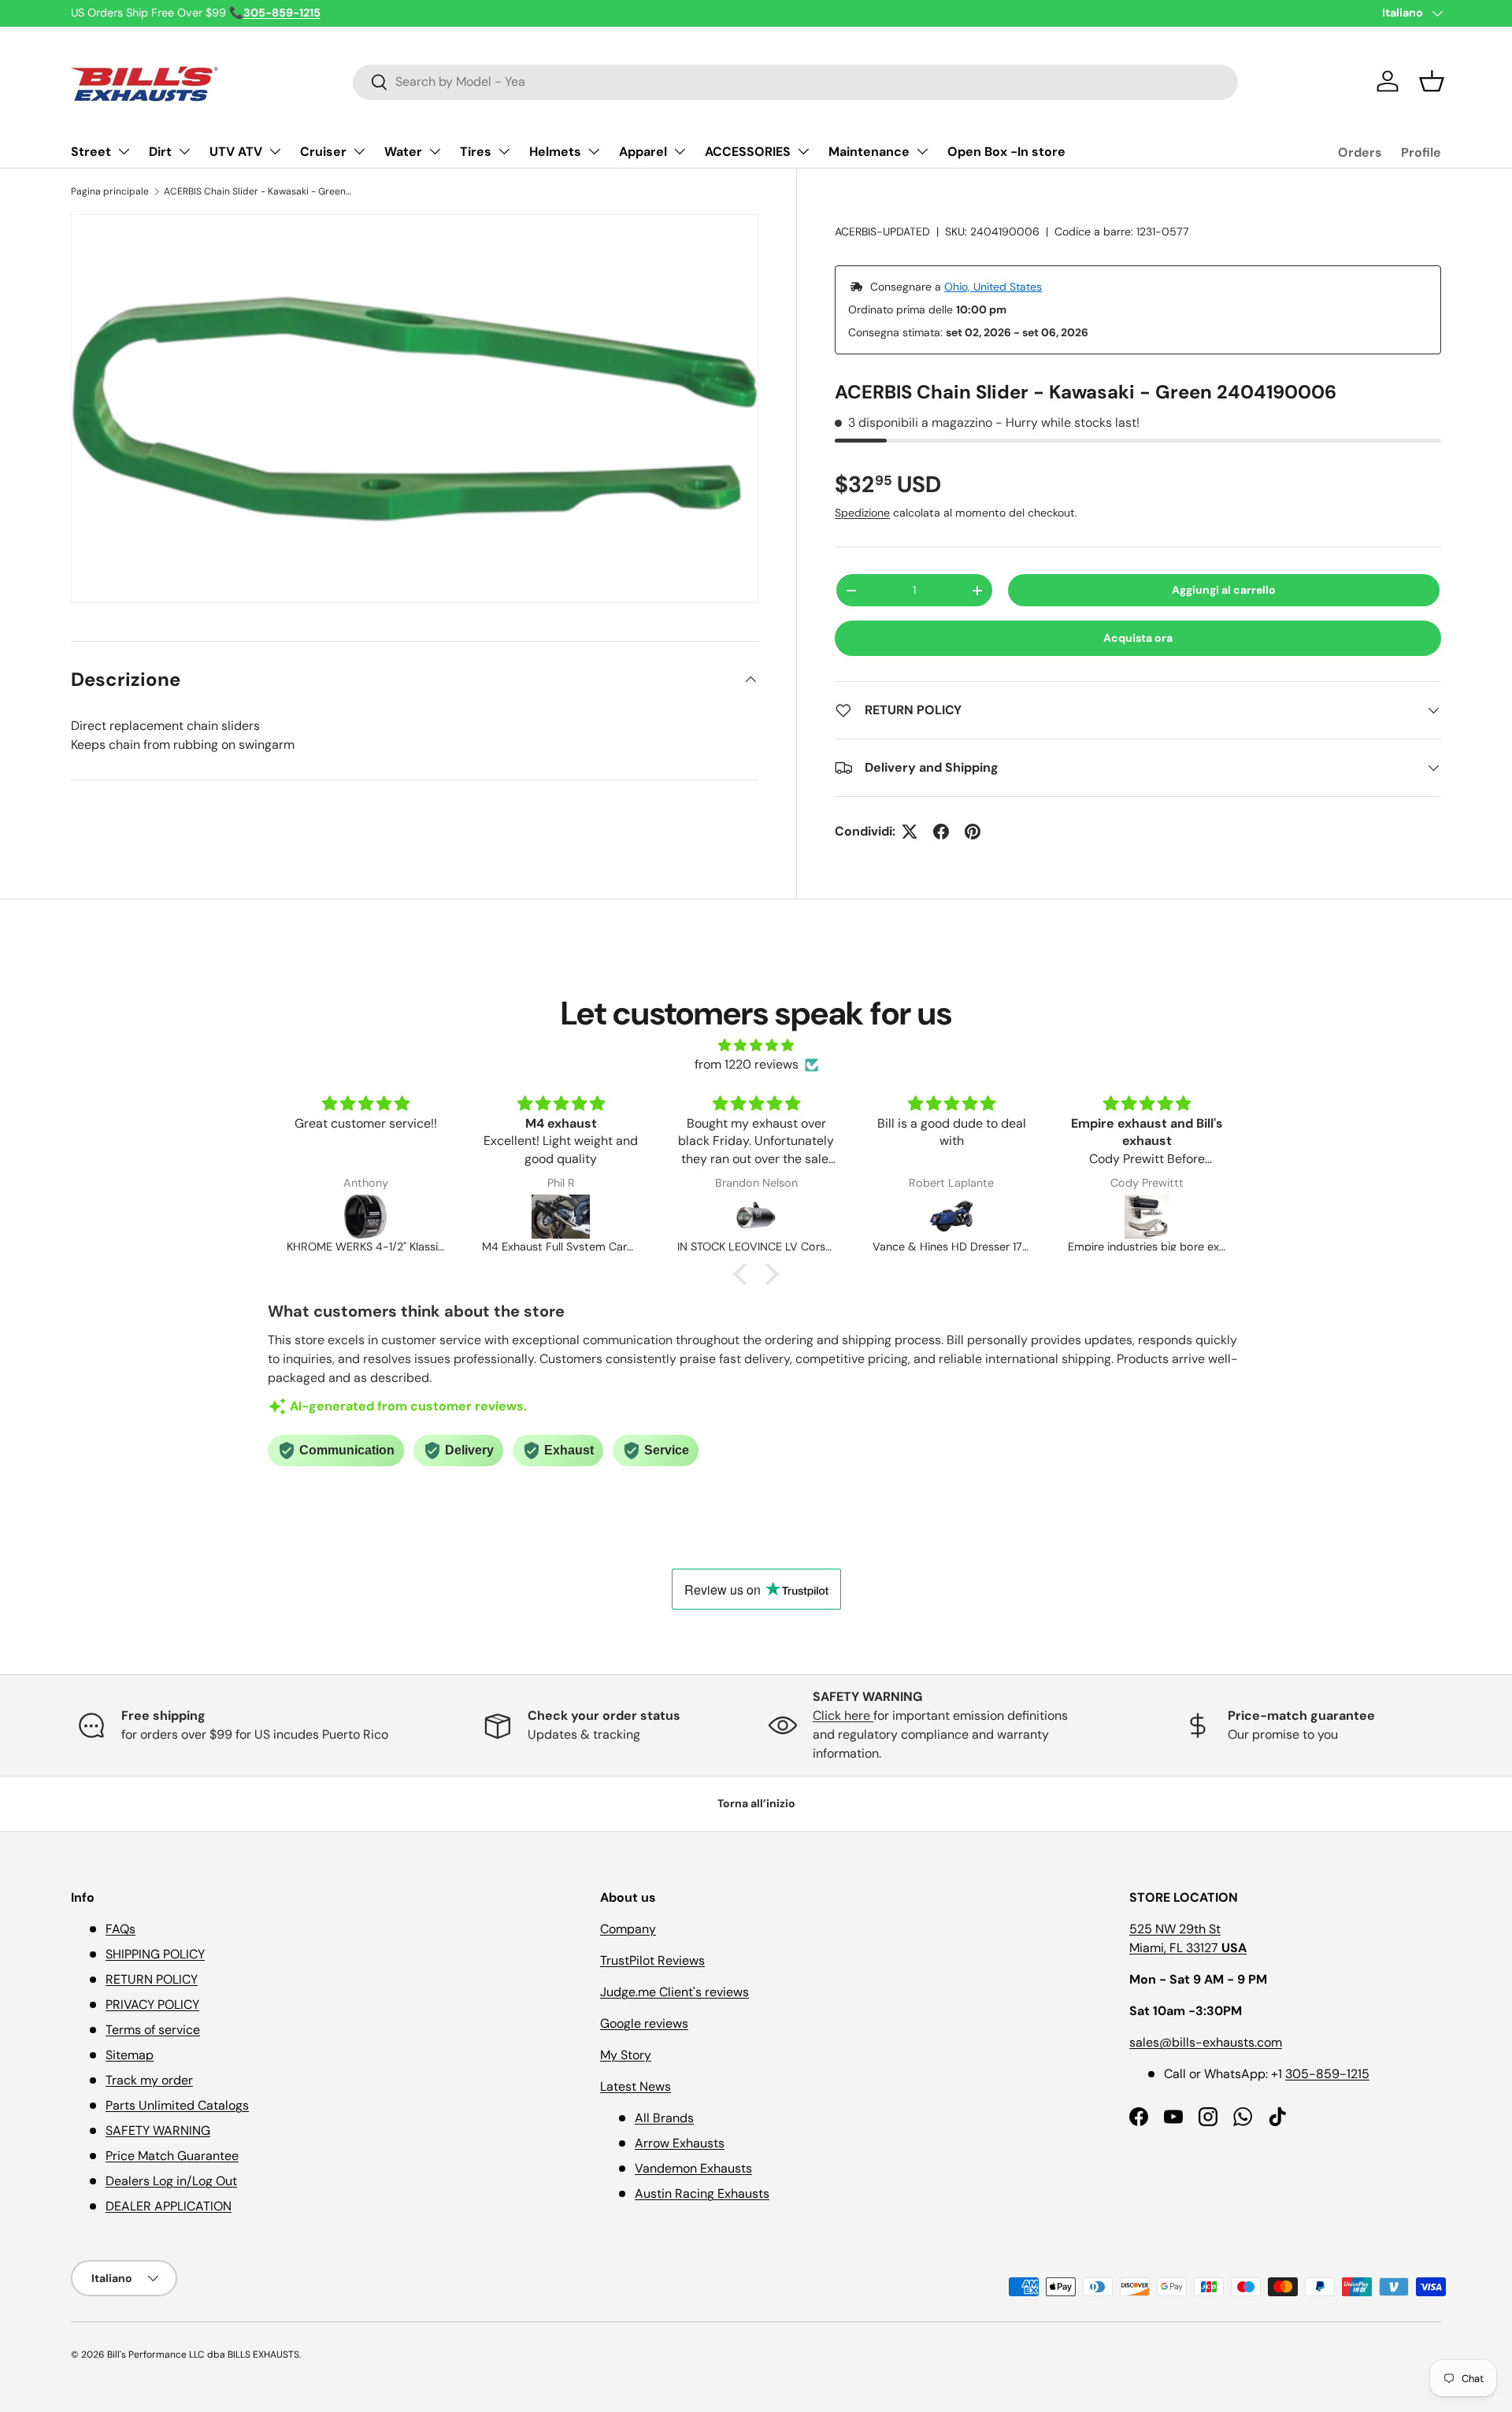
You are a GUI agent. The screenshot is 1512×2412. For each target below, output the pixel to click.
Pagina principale (110, 191)
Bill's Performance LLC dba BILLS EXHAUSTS (203, 2355)
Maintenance (869, 152)
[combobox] (795, 82)
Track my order (149, 2080)
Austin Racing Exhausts (702, 2193)
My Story (626, 2055)
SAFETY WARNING (158, 2130)
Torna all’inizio (756, 1803)
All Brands (664, 2118)
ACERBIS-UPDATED (882, 232)
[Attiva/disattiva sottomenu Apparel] (680, 151)
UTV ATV (236, 152)
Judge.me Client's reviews (674, 1992)
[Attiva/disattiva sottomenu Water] (435, 151)
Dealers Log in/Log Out (171, 2181)
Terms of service (153, 2030)
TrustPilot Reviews (652, 1960)
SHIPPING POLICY (155, 1954)
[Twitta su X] (910, 832)
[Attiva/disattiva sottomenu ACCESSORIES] (803, 151)
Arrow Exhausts (680, 2143)
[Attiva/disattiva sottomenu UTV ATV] (275, 151)
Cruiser (323, 152)
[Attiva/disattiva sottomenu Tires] (504, 151)
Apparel (643, 152)
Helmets (555, 152)
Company (628, 1929)
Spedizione (862, 513)
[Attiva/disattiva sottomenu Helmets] (594, 151)
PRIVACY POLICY (152, 2004)
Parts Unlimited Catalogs (177, 2105)
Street (91, 152)
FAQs (120, 1929)
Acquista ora (1138, 638)
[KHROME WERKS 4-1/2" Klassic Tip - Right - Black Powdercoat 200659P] (365, 1217)
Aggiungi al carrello (1224, 590)
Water (403, 152)
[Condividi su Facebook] (941, 832)
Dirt (160, 152)
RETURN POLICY (152, 1979)
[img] (756, 1045)
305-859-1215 (1327, 2074)
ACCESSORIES (748, 152)
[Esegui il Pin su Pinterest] (973, 832)
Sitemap (130, 2055)
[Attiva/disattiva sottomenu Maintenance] (922, 151)
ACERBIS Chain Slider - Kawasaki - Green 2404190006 (258, 191)
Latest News (636, 2086)
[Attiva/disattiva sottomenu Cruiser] (359, 151)
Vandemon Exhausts (693, 2168)
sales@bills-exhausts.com (1206, 2042)
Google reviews (644, 2023)
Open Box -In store (1006, 152)
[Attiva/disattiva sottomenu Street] (124, 151)
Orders (1360, 152)
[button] (1432, 81)
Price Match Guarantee (172, 2156)
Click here (843, 1715)
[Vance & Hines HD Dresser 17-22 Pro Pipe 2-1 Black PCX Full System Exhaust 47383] (951, 1217)
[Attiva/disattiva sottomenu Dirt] (184, 151)
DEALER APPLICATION (169, 2206)
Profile (1421, 152)
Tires (476, 152)
